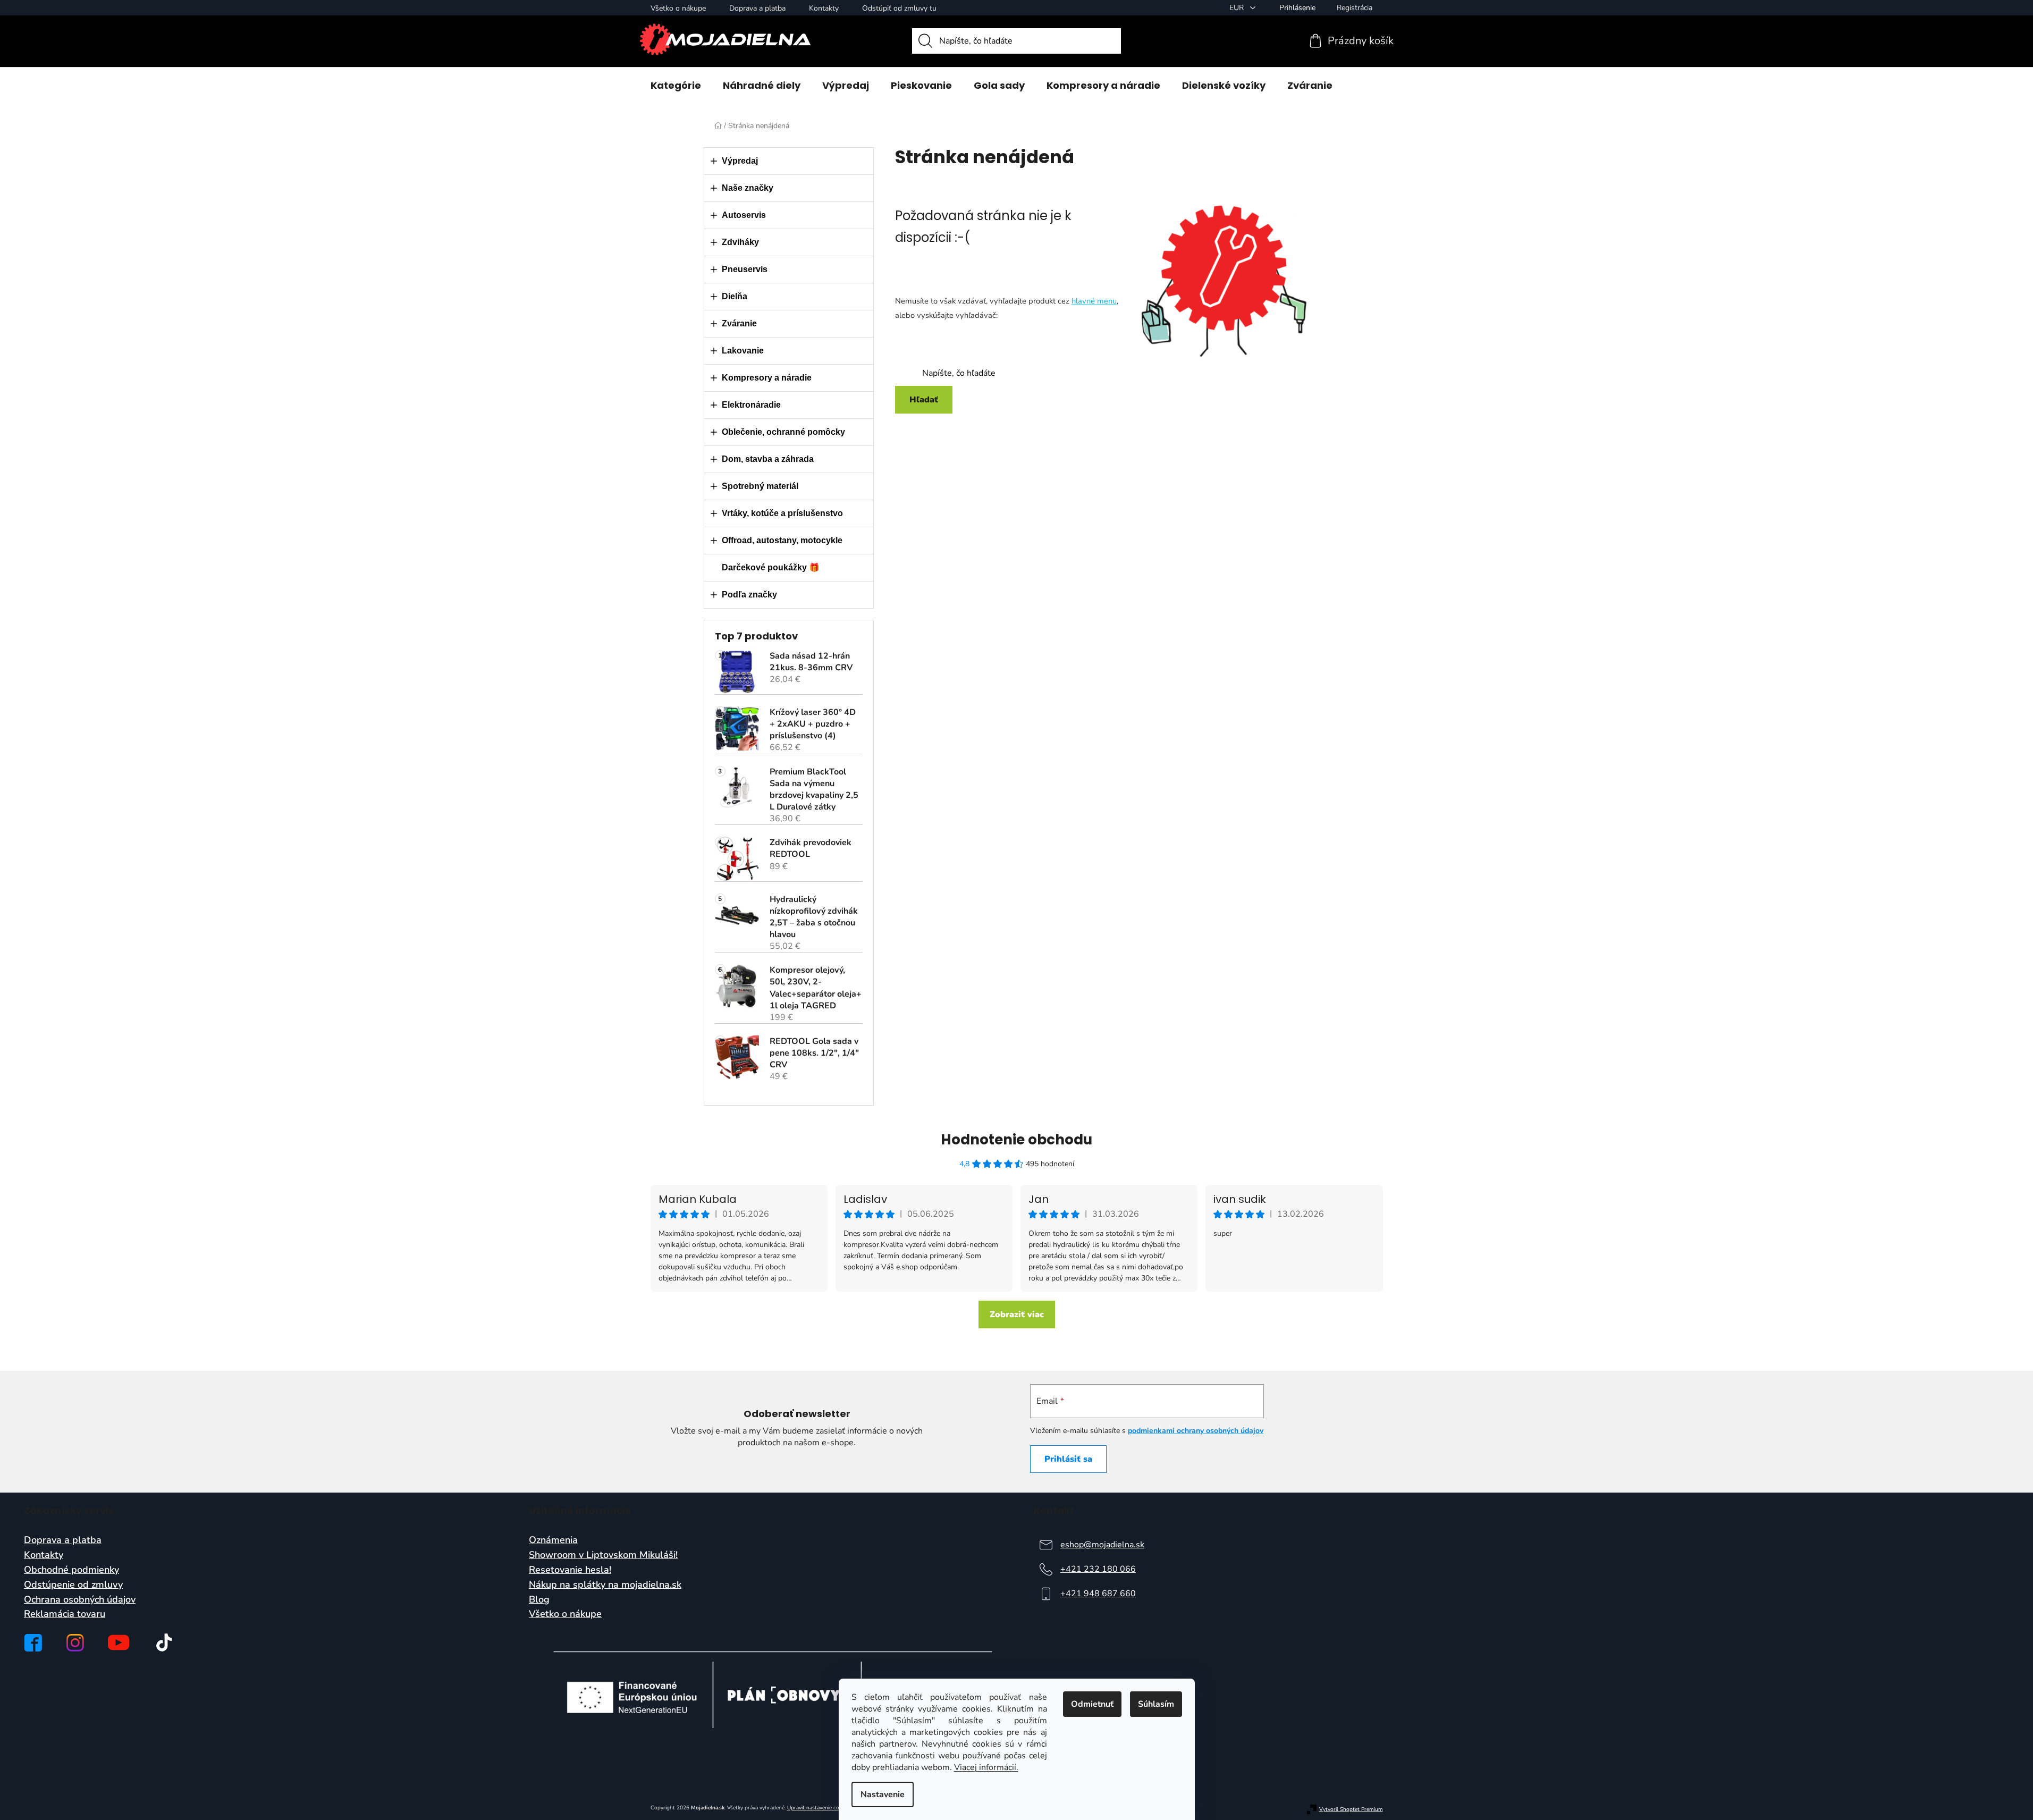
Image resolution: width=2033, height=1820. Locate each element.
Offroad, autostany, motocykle (782, 540)
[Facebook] (33, 1643)
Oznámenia (553, 1540)
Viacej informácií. (986, 1767)
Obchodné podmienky (71, 1570)
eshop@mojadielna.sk (1102, 1545)
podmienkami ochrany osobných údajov (1196, 1431)
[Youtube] (119, 1642)
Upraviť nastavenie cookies (819, 1808)
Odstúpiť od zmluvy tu (899, 8)
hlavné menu (1094, 301)
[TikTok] (164, 1642)
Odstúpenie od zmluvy (73, 1585)
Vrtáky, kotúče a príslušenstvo (782, 513)
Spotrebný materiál (760, 486)
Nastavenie (883, 1794)
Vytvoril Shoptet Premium (1351, 1810)
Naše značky (748, 188)
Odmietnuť (1092, 1704)
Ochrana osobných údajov (80, 1600)
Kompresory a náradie (767, 378)
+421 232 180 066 (1098, 1569)
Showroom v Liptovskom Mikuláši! (603, 1555)
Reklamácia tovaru (65, 1614)
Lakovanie (743, 351)
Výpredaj (740, 161)
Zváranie (739, 323)
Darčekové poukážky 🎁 (771, 567)
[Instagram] (75, 1643)
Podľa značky (749, 595)
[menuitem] (676, 86)
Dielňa (735, 296)
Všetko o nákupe (678, 8)
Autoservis (744, 215)
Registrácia (1355, 8)
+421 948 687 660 (1098, 1594)
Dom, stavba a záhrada (768, 459)
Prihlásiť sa (1068, 1459)
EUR (1238, 8)
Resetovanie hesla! (570, 1570)
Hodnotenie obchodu (1016, 1140)
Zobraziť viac (1017, 1315)
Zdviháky (740, 242)
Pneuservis (745, 269)
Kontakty (824, 8)
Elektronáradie (751, 405)
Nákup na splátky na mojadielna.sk (605, 1585)
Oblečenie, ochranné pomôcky (783, 432)
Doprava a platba (757, 8)
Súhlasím (1156, 1704)
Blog (539, 1600)
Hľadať (924, 400)
